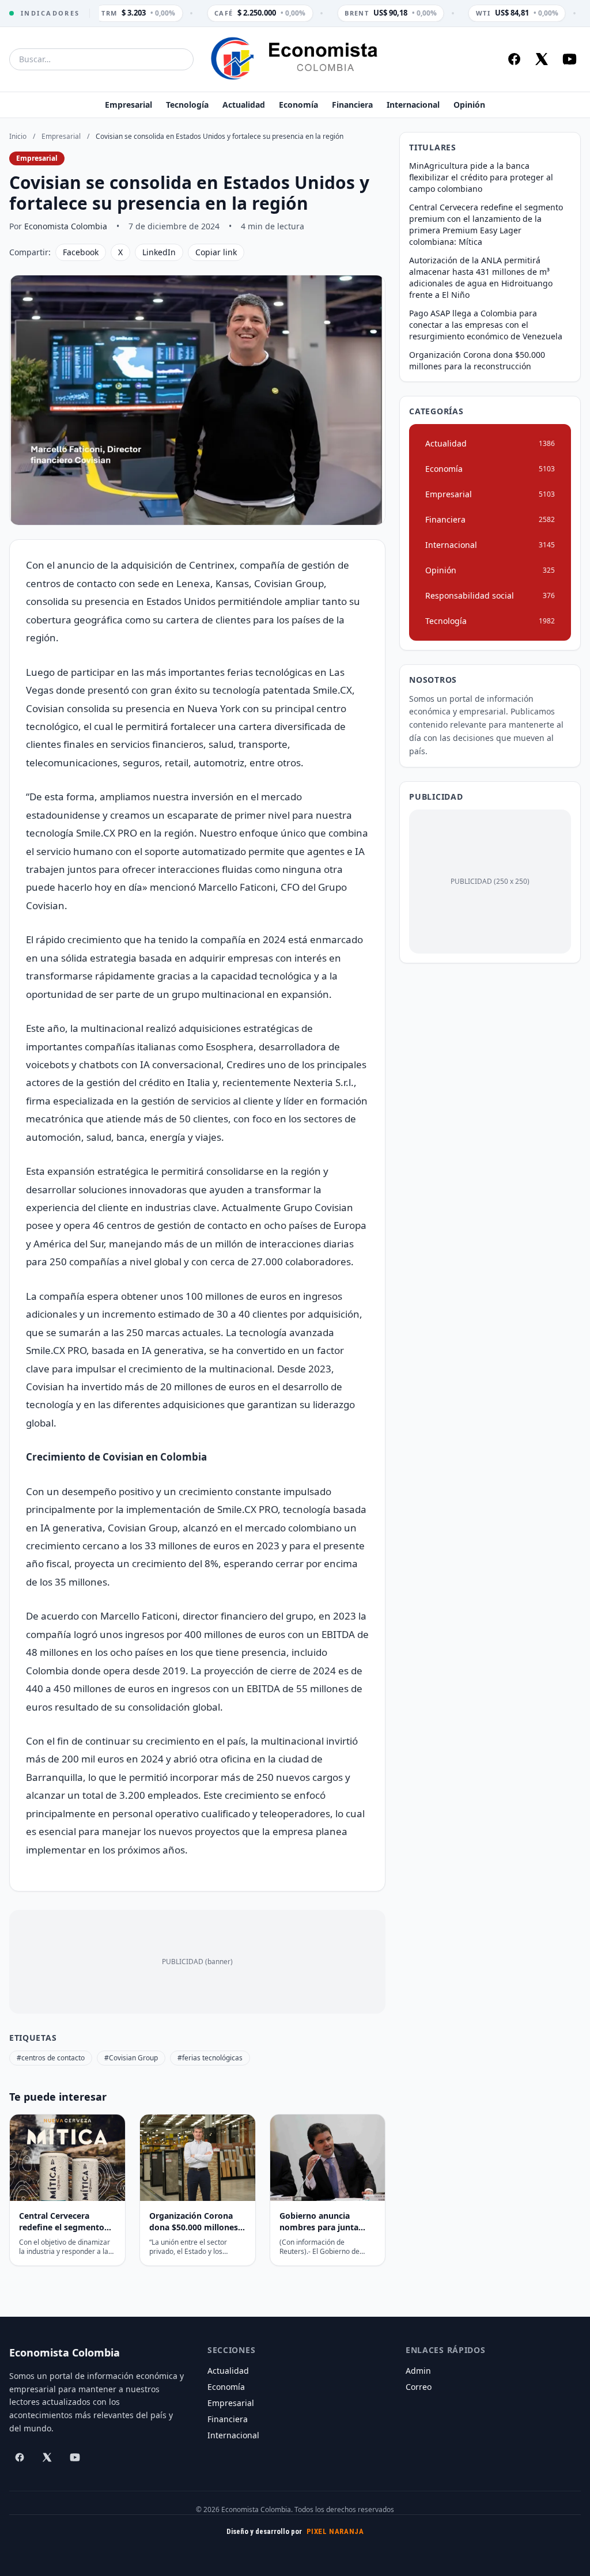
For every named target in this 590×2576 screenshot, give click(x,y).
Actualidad (244, 105)
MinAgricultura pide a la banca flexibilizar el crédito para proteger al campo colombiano (481, 177)
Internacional (413, 105)
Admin (418, 2371)
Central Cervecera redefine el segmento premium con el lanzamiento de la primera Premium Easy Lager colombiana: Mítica (486, 224)
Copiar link (216, 252)
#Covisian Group (131, 2058)
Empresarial (128, 105)
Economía (298, 105)
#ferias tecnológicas (210, 2058)
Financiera (352, 105)
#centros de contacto (51, 2058)
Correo (419, 2387)
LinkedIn (159, 252)
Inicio (18, 136)
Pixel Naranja (335, 2531)
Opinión (469, 105)
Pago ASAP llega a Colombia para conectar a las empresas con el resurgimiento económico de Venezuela (486, 325)
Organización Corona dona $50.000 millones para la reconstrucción (477, 360)
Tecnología (187, 105)
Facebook (81, 252)
